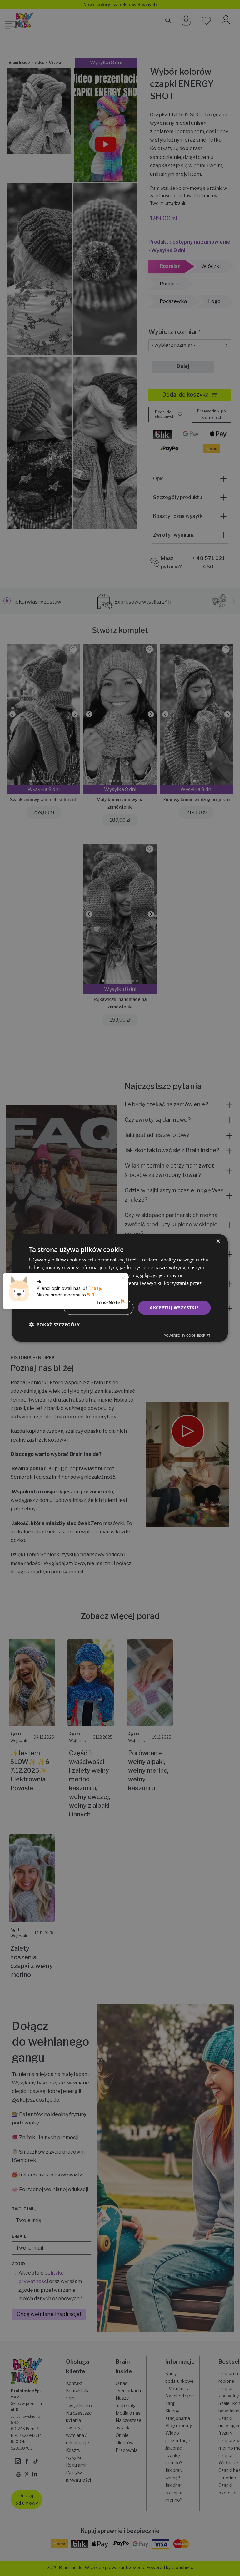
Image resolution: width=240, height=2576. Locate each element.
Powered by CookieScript (187, 1335)
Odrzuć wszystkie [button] (99, 1308)
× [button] (218, 1242)
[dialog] (120, 1288)
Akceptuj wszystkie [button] (174, 1308)
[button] (54, 1324)
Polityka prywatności (91, 1291)
